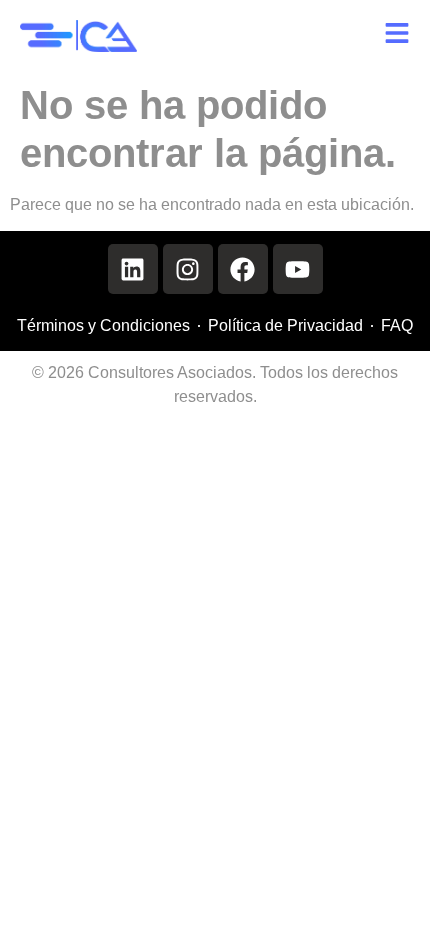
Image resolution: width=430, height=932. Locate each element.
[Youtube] (298, 269)
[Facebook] (243, 269)
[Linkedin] (133, 269)
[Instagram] (188, 269)
